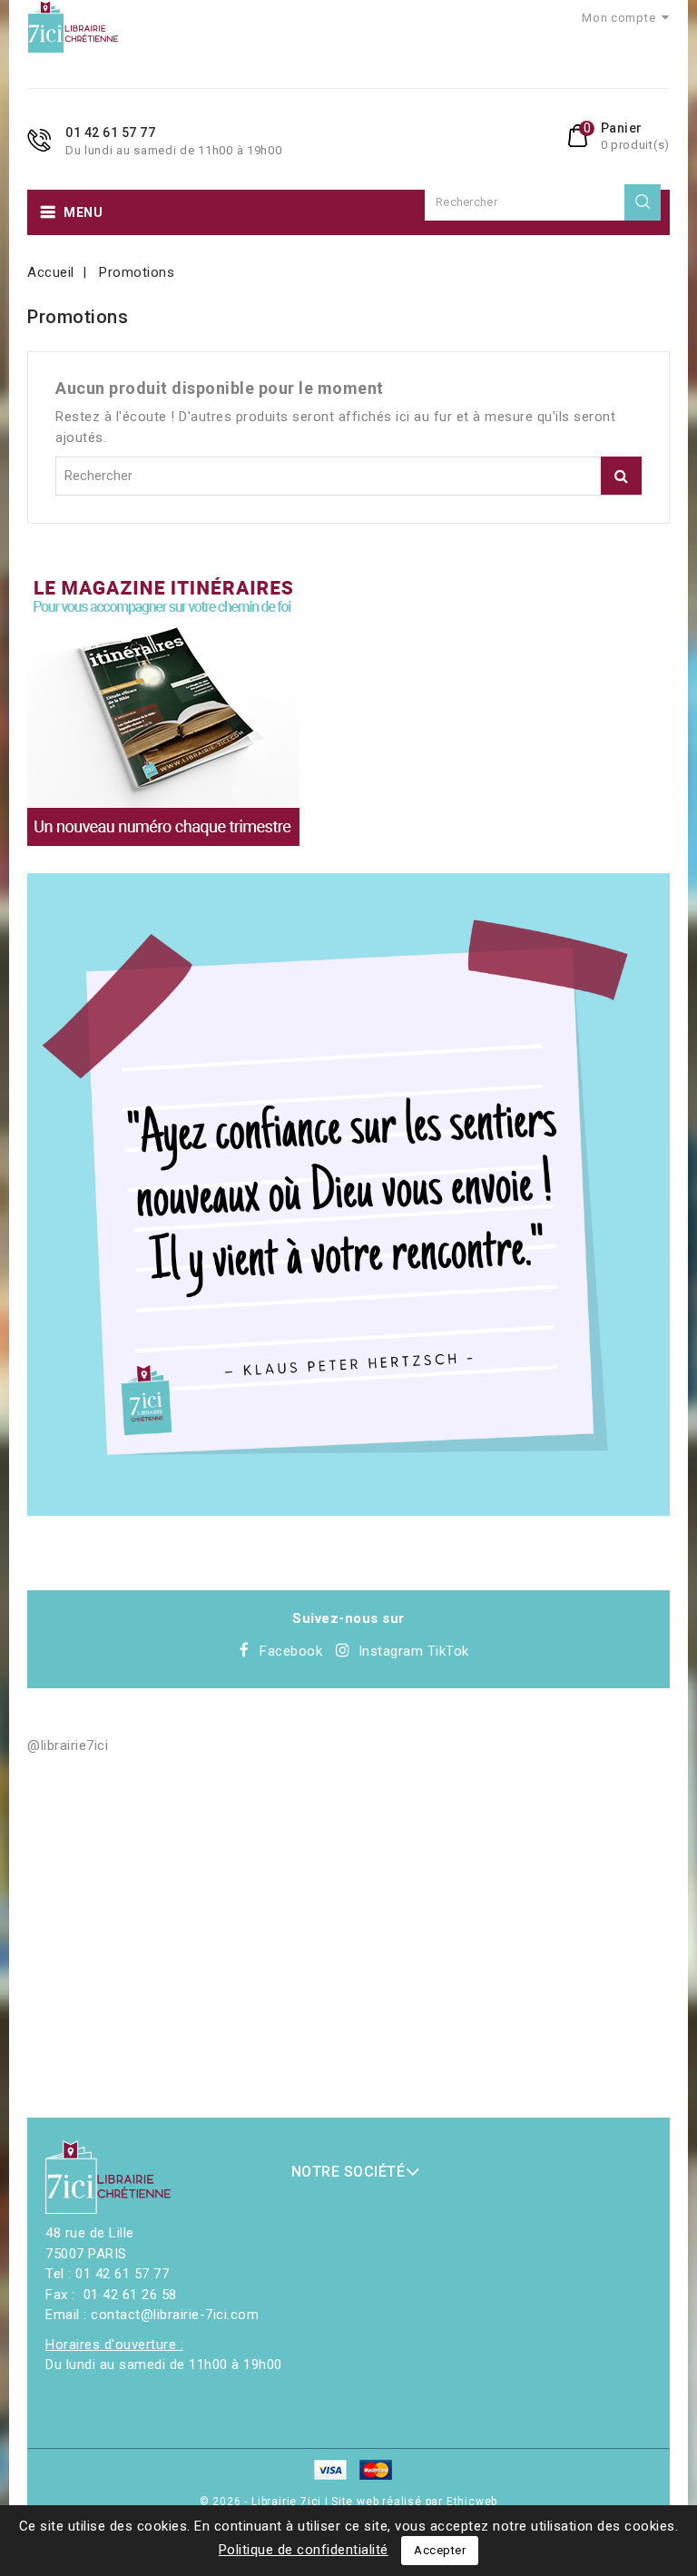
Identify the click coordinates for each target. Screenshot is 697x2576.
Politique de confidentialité (304, 2550)
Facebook (291, 1651)
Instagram (391, 1651)
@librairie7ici (68, 1745)
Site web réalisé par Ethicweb (414, 2502)
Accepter (440, 2550)
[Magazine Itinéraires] (163, 710)
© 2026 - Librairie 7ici (262, 2502)
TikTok (448, 1651)
